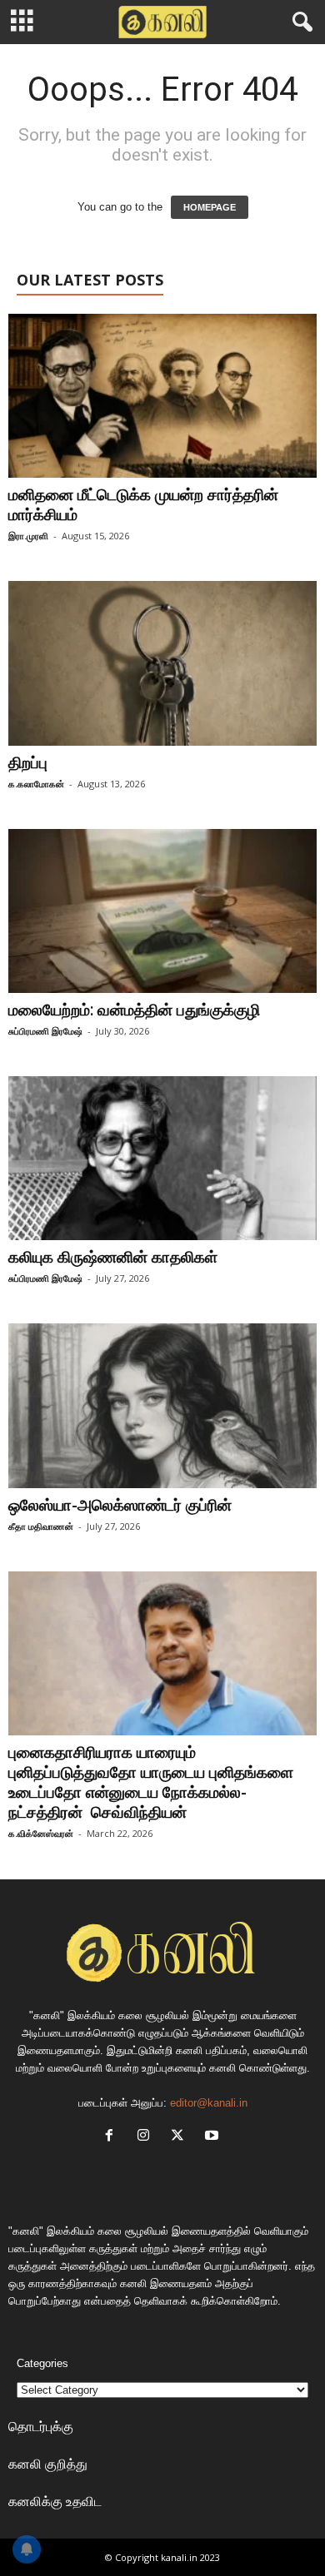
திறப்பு (32, 762)
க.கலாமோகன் (36, 784)
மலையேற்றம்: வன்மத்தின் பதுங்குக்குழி (134, 1010)
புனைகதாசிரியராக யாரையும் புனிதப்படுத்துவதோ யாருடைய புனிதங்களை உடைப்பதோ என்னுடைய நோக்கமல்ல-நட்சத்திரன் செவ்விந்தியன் (151, 1782)
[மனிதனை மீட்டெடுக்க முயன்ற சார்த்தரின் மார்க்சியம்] (162, 396)
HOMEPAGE (210, 207)
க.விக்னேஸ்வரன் (41, 1833)
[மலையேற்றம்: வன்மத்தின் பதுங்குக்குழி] (162, 911)
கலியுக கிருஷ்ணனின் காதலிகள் (113, 1257)
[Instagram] (147, 2137)
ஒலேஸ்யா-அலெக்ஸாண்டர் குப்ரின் (120, 1505)
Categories (42, 2363)
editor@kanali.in (209, 2103)
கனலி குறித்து (48, 2464)
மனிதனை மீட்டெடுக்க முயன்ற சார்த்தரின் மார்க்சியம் (143, 504)
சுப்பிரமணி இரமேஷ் (45, 1031)
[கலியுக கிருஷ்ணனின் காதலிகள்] (162, 1158)
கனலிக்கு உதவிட (55, 2501)
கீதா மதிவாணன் (41, 1526)
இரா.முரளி (28, 536)
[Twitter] (181, 2137)
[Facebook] (113, 2137)
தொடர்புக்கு (41, 2426)
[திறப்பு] (162, 663)
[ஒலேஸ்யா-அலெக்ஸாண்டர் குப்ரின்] (162, 1405)
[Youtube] (214, 2137)
